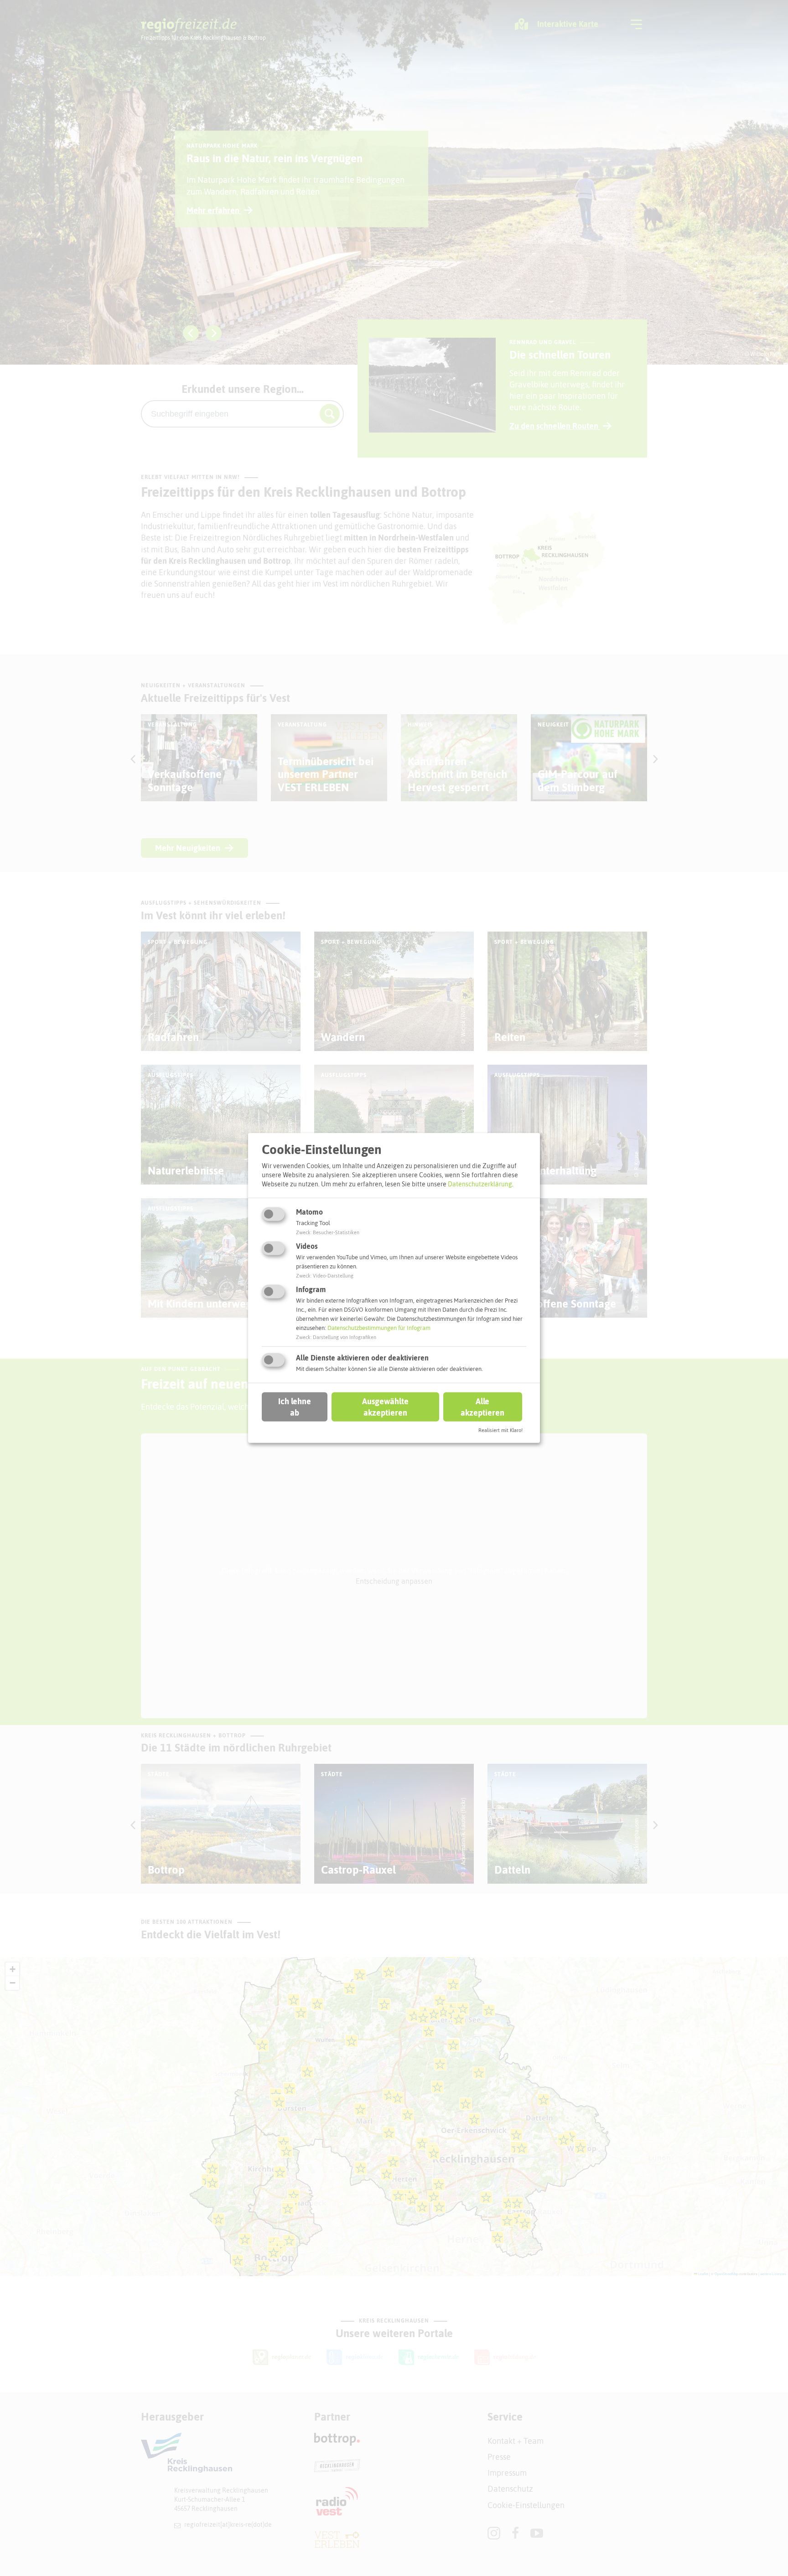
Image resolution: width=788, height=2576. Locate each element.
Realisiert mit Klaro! (500, 1430)
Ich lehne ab (295, 1406)
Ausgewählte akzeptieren (385, 1406)
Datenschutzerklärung (480, 1184)
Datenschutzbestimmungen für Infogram (379, 1328)
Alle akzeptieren (482, 1406)
